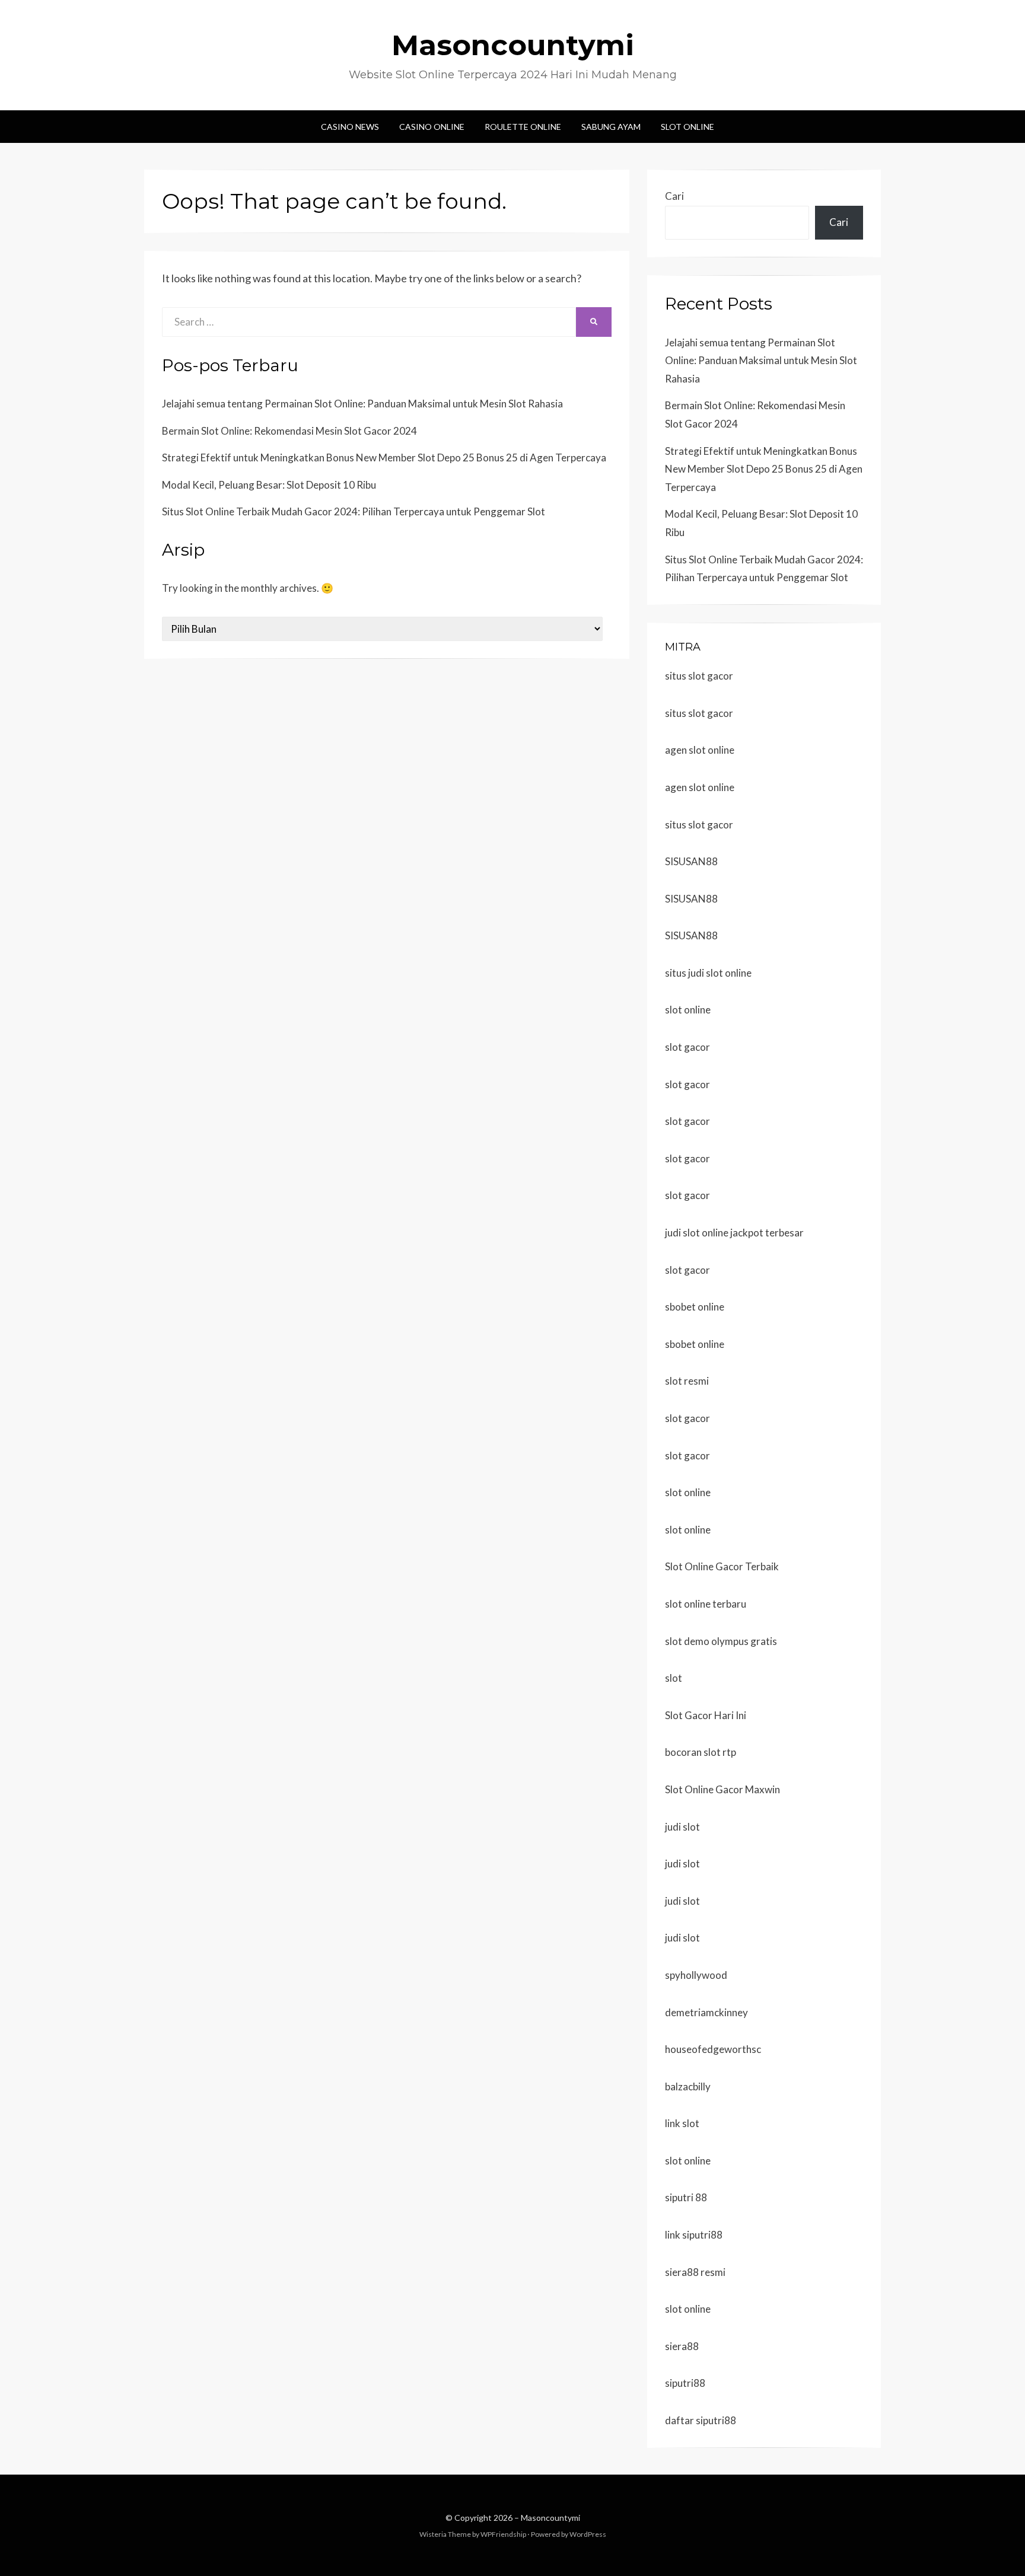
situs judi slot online (708, 973)
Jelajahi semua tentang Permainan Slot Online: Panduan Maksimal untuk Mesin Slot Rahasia (362, 404)
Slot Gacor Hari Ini (706, 1715)
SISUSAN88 (691, 861)
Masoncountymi (513, 45)
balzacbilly (688, 2086)
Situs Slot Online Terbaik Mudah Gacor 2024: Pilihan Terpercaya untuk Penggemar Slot (354, 511)
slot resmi (687, 1381)
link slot (682, 2123)
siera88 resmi (695, 2272)
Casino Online (432, 127)
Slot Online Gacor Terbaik (722, 1566)
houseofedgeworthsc (713, 2049)
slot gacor (687, 1047)
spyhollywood (696, 1975)
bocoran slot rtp (701, 1752)
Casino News (350, 127)
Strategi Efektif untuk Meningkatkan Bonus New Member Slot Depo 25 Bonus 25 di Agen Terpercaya (384, 458)
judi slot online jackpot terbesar (734, 1233)
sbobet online (695, 1307)
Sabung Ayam (611, 127)
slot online (688, 1010)
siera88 (682, 2346)
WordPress (588, 2534)
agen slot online (700, 750)
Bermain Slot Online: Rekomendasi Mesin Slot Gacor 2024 (289, 431)
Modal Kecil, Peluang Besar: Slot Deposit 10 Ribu (269, 485)
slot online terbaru (706, 1604)
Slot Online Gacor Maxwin (722, 1789)
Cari (674, 196)
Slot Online (687, 127)
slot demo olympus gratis (721, 1641)
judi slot (682, 1827)
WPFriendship (503, 2534)
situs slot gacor (699, 676)
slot (674, 1678)
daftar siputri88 (701, 2420)
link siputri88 (694, 2235)
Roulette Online (523, 127)
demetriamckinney (706, 2012)
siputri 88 (686, 2197)
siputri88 (685, 2383)
